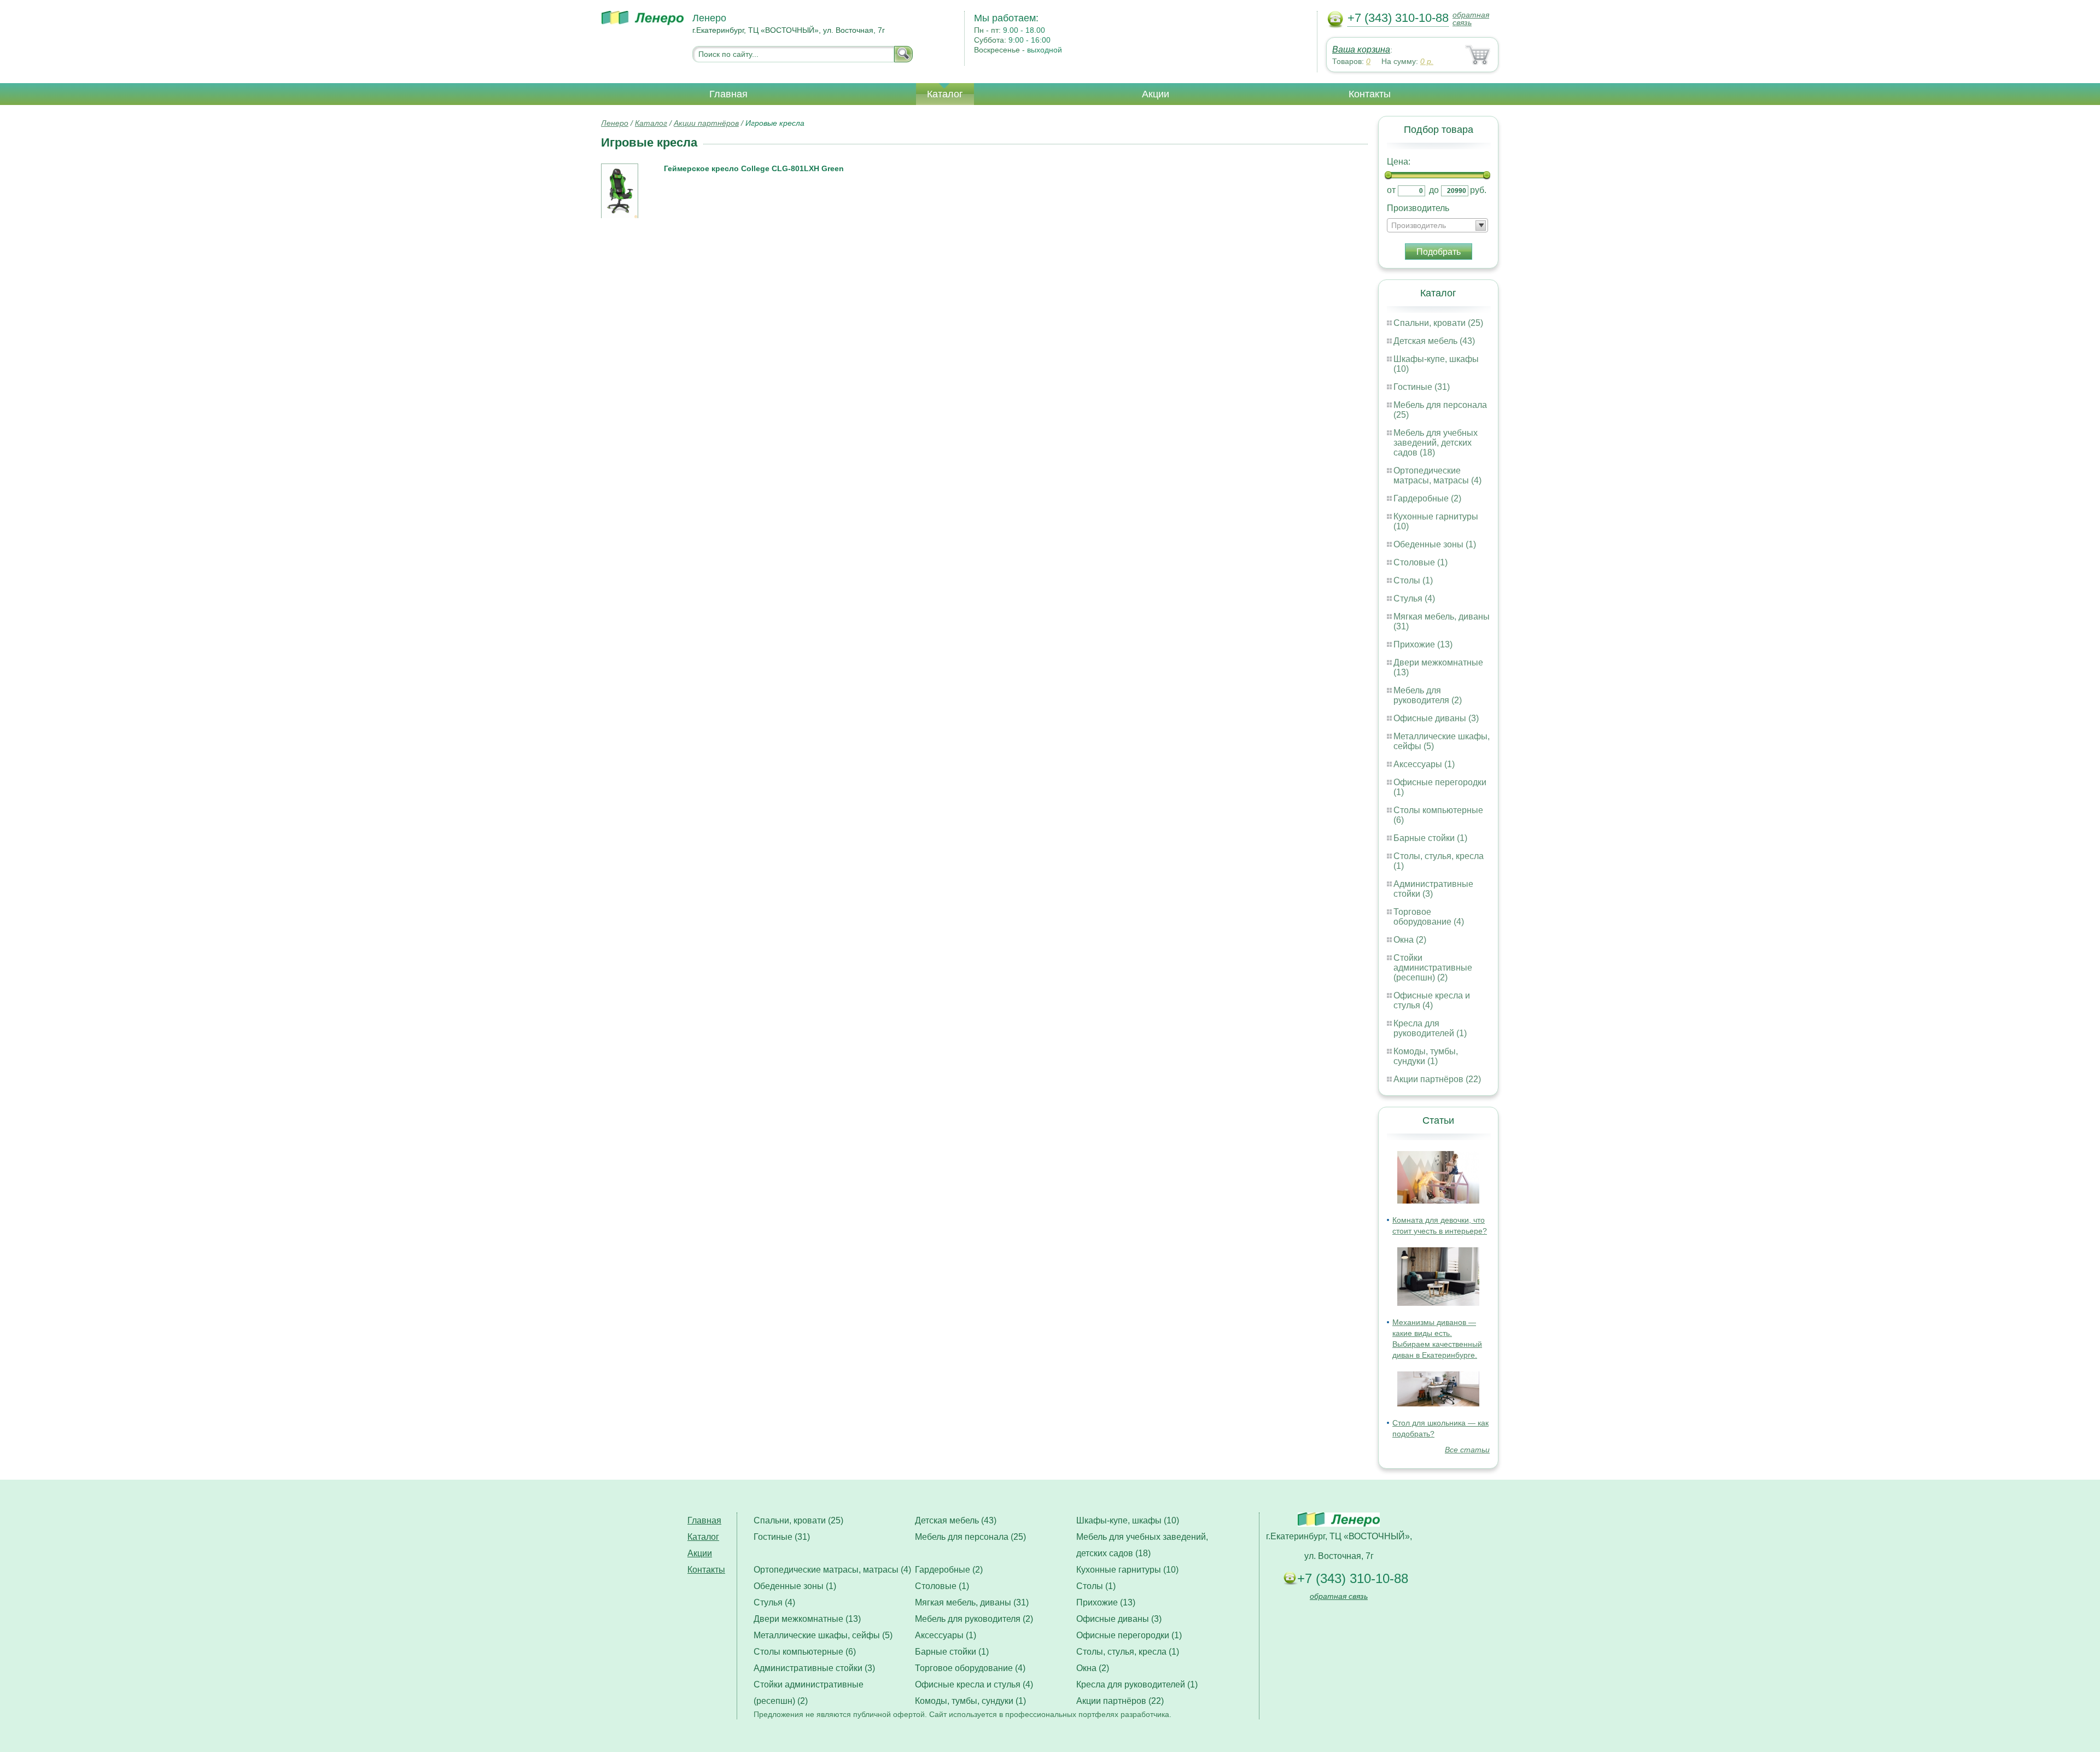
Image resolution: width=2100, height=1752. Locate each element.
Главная (728, 94)
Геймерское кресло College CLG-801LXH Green (754, 168)
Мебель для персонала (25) (970, 1537)
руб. (1478, 190)
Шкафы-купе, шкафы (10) (1128, 1520)
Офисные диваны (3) (1436, 718)
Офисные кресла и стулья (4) (1432, 1000)
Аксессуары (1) (1424, 764)
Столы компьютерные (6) (805, 1652)
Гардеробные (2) (1427, 498)
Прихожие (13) (1423, 644)
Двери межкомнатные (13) (807, 1619)
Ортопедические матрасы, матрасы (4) (1437, 475)
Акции (1156, 94)
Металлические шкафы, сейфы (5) (823, 1635)
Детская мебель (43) (1434, 341)
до (1434, 190)
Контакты (1370, 94)
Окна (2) (1410, 940)
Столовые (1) (1421, 562)
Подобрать (1439, 252)
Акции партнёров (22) (1437, 1079)
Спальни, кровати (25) (1438, 323)
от (1391, 190)
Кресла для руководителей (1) (1430, 1028)
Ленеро (615, 123)
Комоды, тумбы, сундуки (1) (1426, 1056)
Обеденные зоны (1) (1435, 544)
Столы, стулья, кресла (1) (1128, 1652)
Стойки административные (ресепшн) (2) (1433, 968)
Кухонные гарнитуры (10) (1127, 1570)
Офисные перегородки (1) (1129, 1635)
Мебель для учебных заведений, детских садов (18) (1436, 443)
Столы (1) (1413, 580)
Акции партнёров (706, 123)
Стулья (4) (1414, 598)
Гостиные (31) (1422, 387)
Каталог (945, 94)
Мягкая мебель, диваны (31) (972, 1602)
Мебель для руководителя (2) (1428, 695)
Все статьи (1467, 1450)
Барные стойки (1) (1430, 838)
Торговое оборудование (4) (1429, 917)
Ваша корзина (1361, 49)
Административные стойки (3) (814, 1668)
